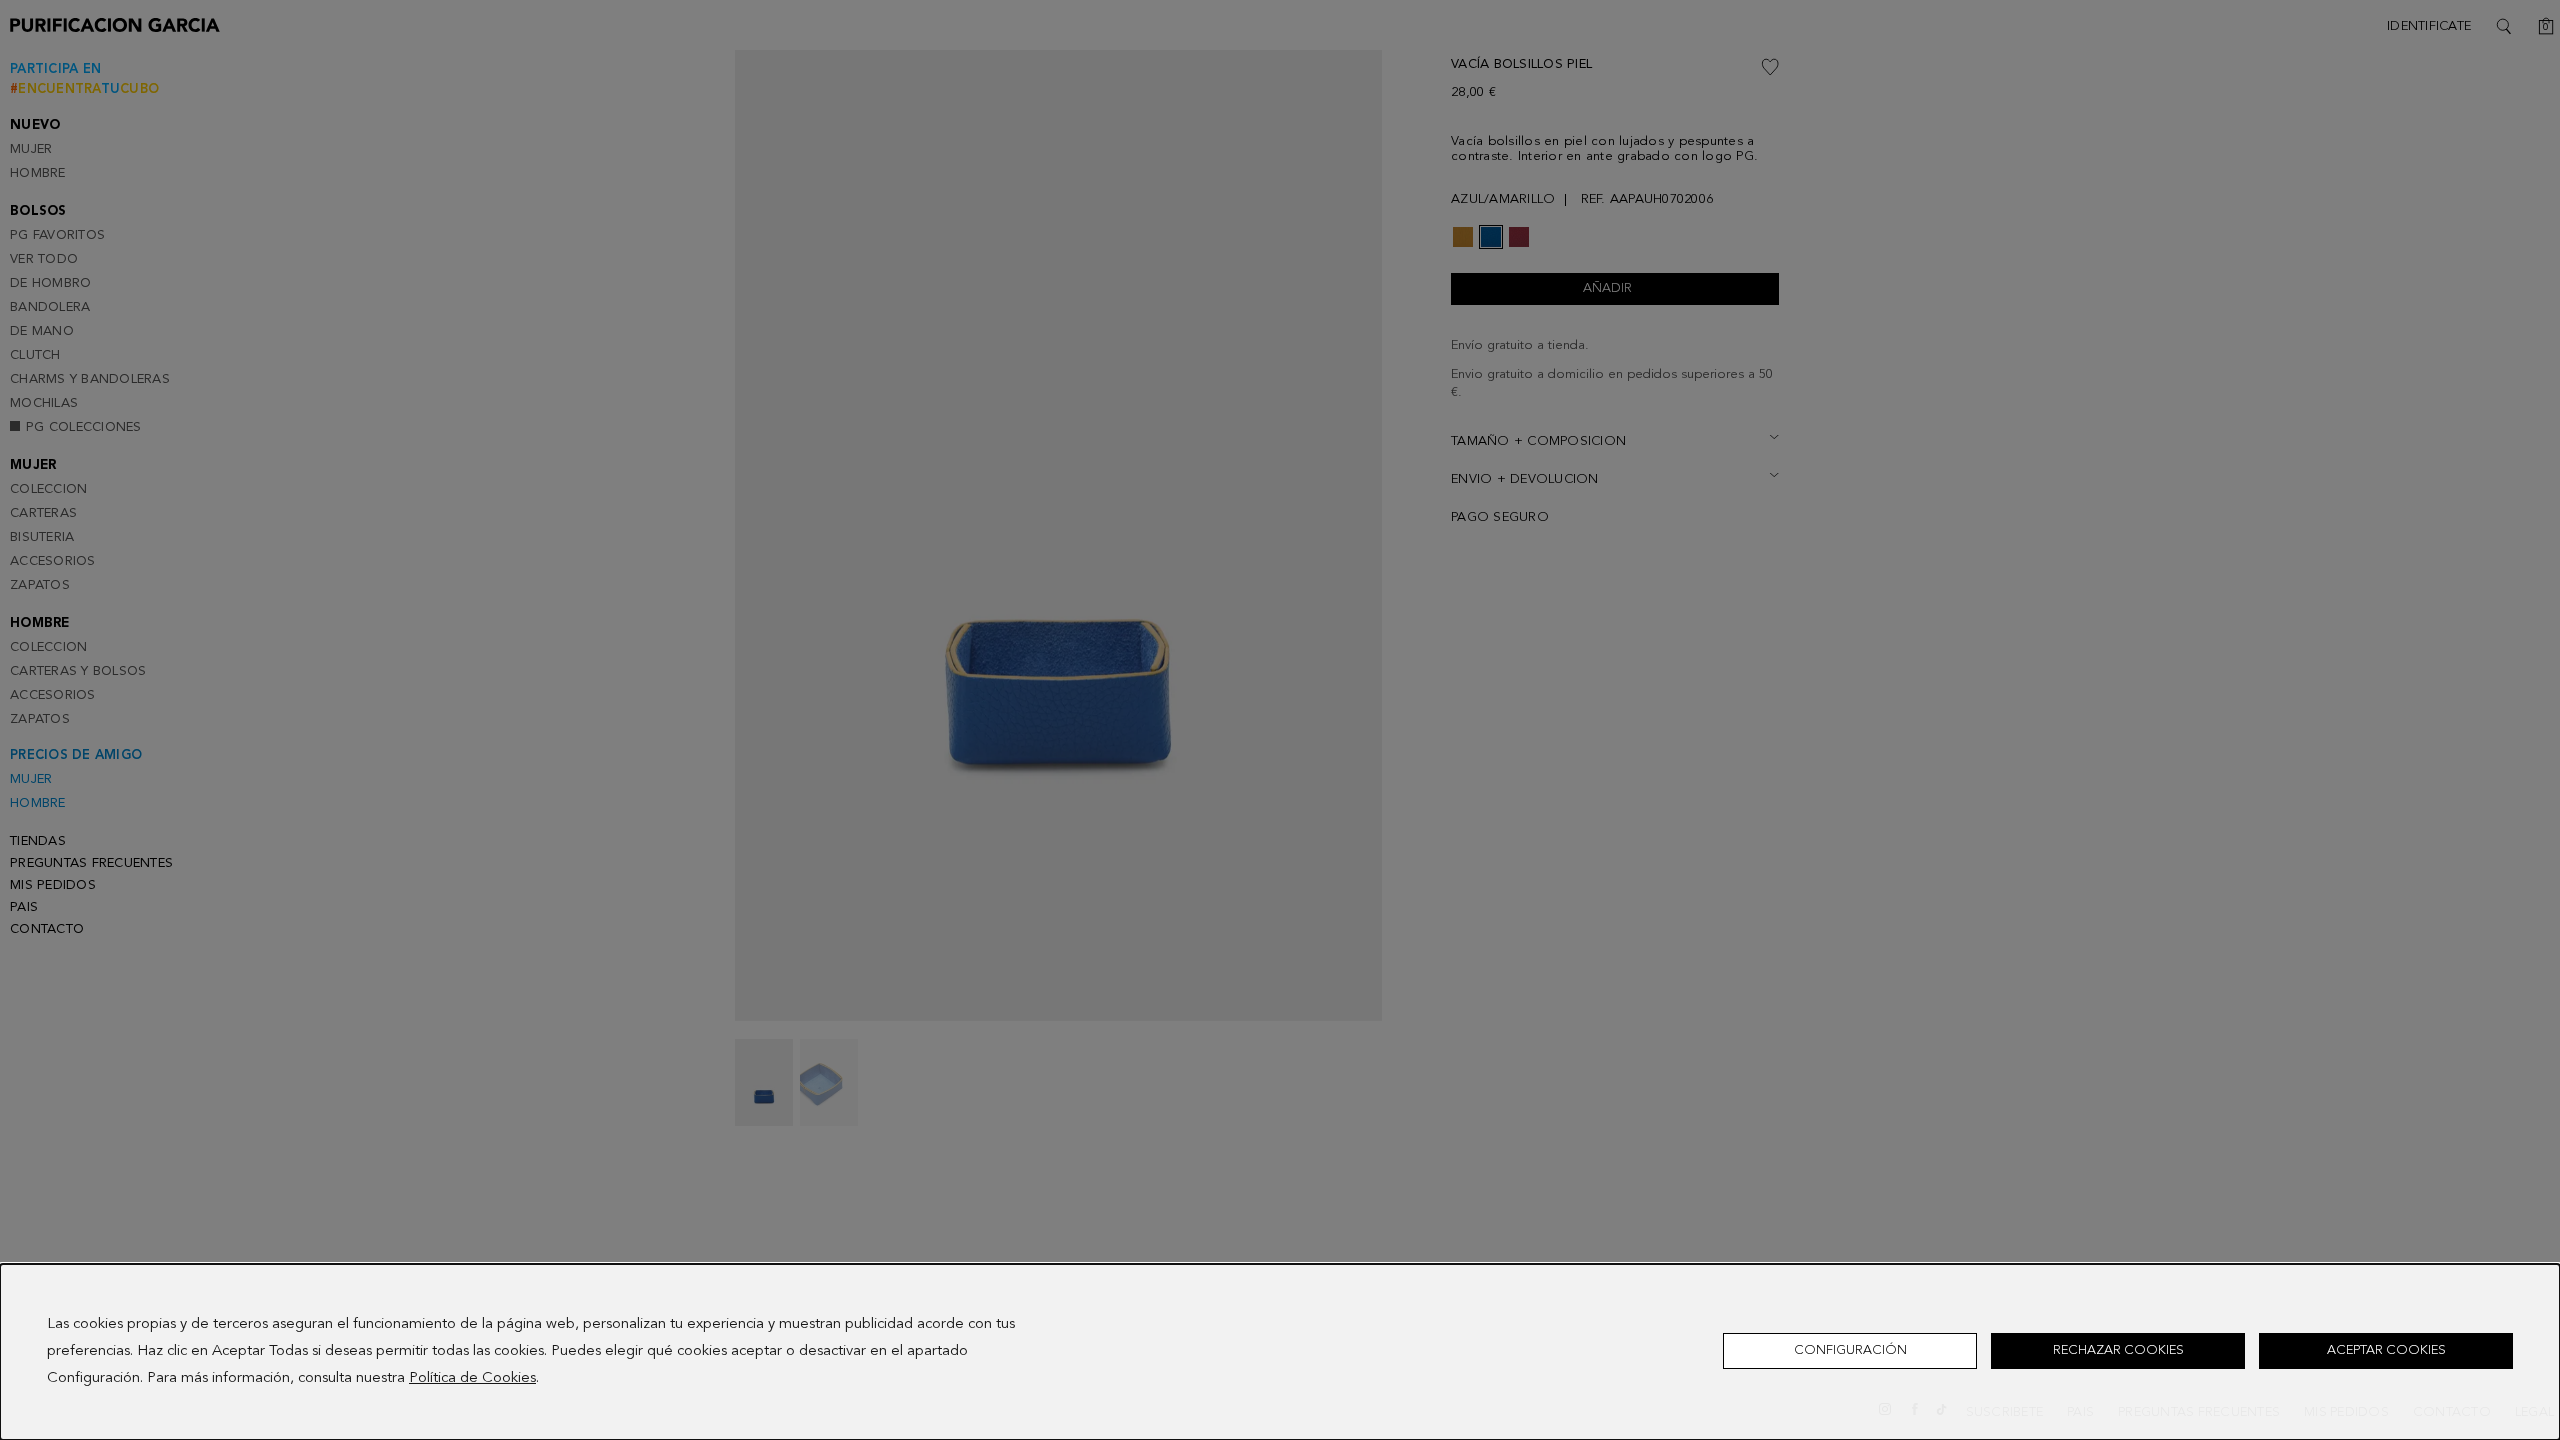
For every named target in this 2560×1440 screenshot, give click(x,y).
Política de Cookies (472, 1378)
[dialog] (1280, 1352)
